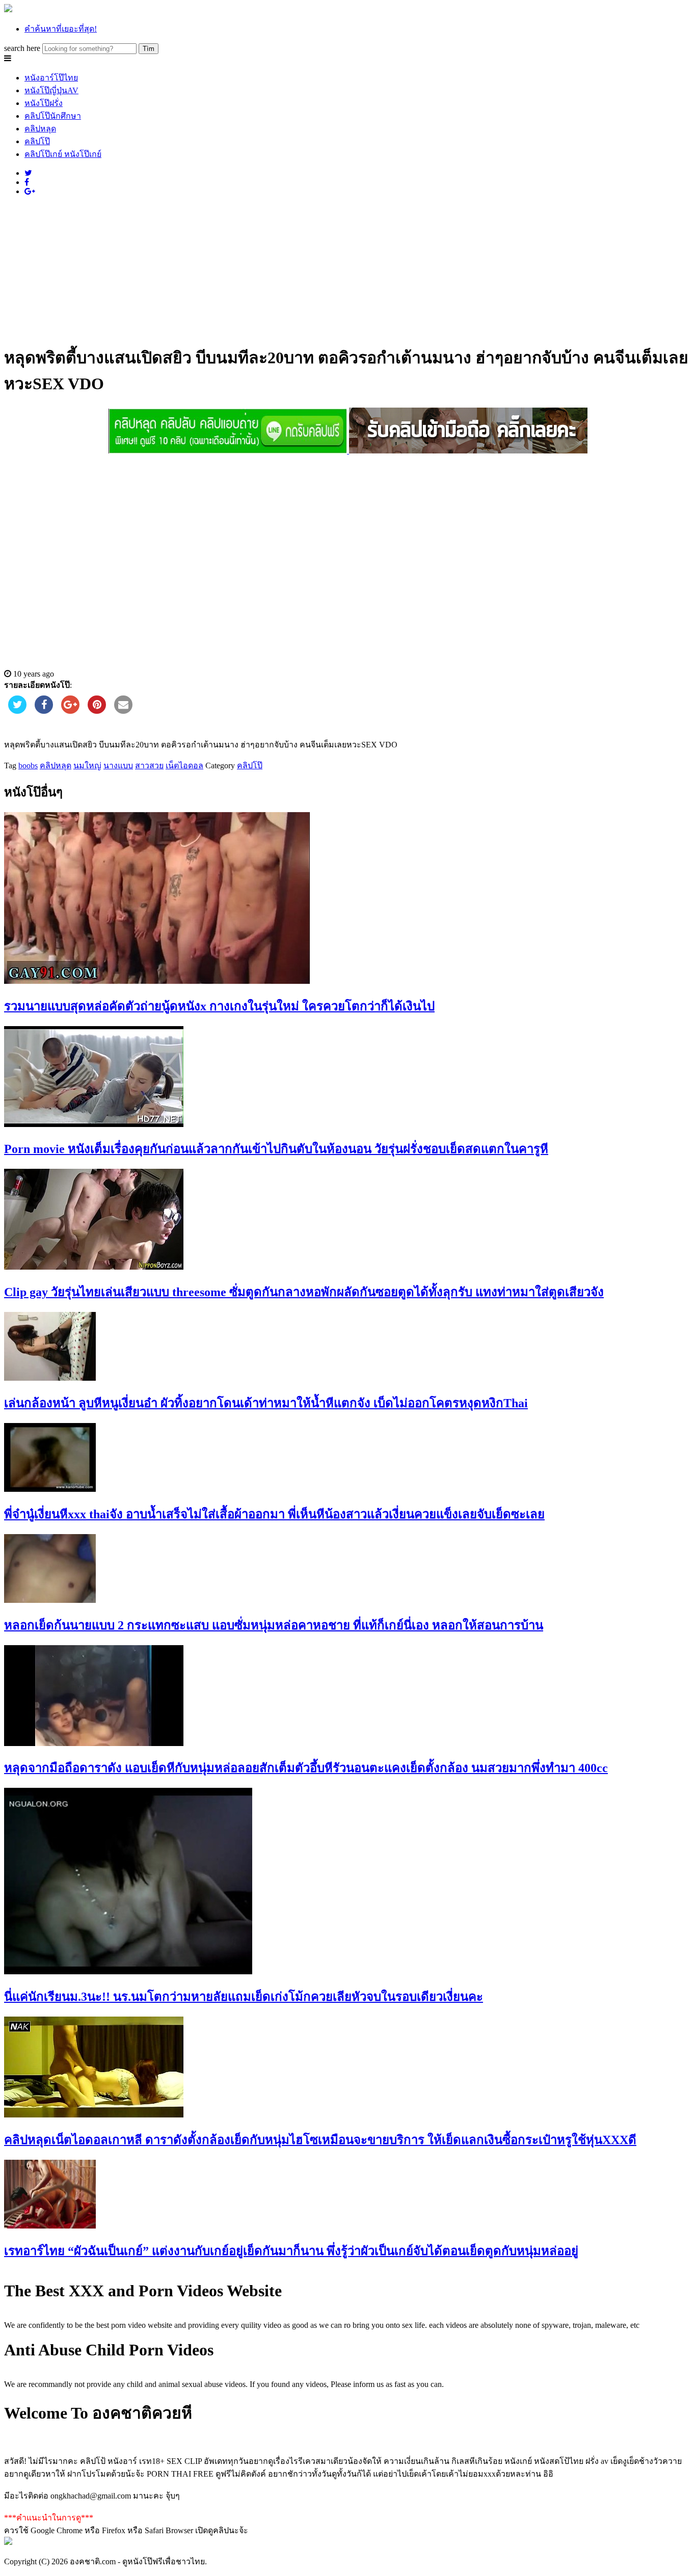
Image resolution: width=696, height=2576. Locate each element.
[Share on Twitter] (17, 711)
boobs (28, 766)
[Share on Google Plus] (70, 711)
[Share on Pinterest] (97, 711)
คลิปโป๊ (37, 141)
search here (22, 48)
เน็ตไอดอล (184, 766)
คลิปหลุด (40, 129)
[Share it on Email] (123, 711)
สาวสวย (149, 766)
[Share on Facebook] (44, 711)
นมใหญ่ (87, 766)
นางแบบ (118, 766)
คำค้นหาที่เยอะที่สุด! (61, 29)
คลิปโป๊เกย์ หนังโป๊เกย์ (63, 154)
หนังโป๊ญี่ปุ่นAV (51, 90)
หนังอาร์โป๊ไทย (51, 78)
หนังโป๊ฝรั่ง (44, 103)
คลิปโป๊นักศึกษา (53, 116)
